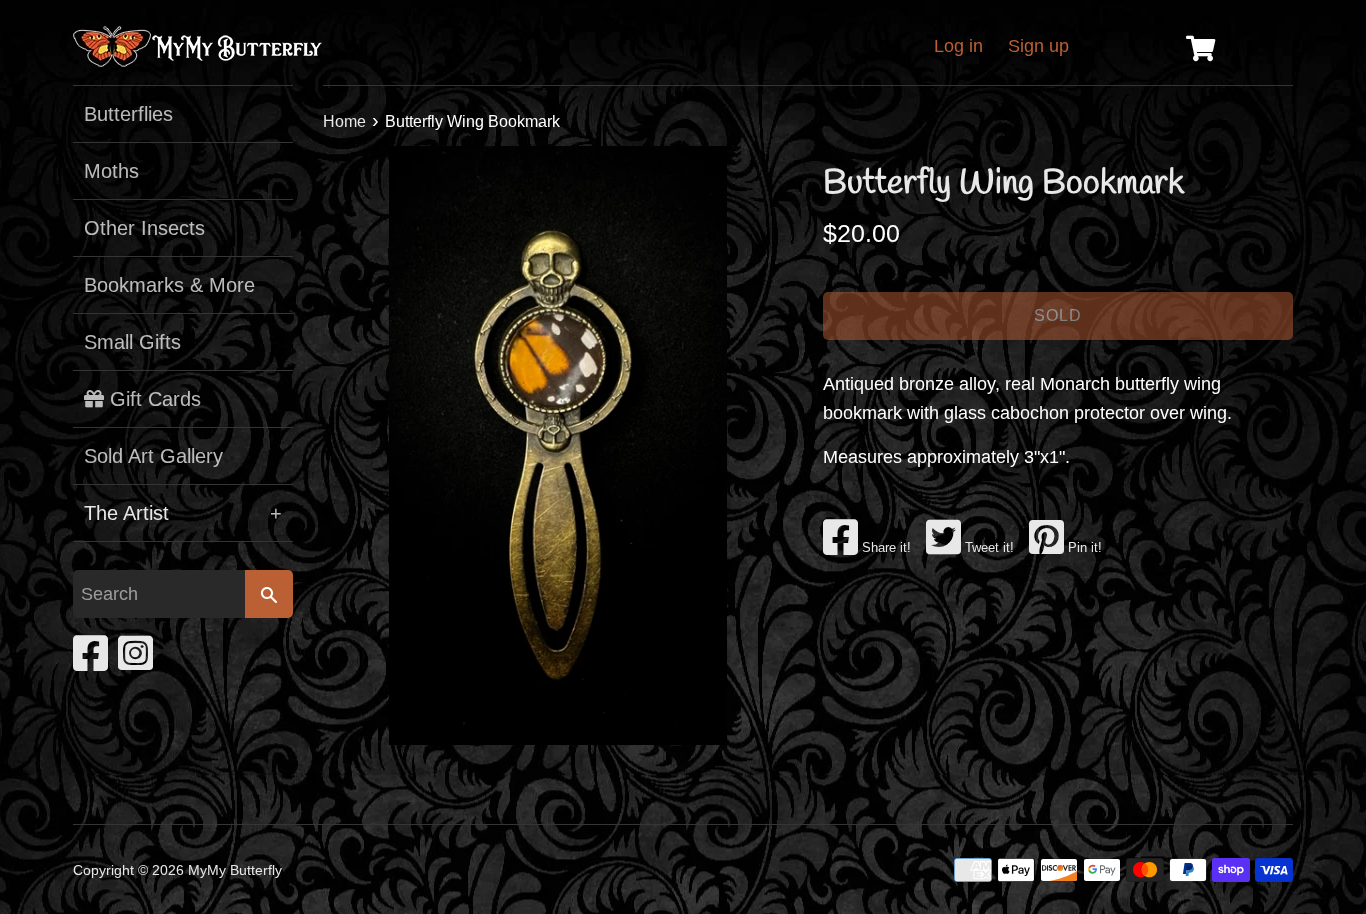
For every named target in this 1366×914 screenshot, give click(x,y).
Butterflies (128, 114)
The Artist (183, 513)
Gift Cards (152, 399)
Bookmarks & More (169, 285)
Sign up (1038, 46)
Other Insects (144, 228)
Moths (111, 171)
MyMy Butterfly (235, 870)
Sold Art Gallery (153, 456)
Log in (958, 46)
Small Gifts (132, 342)
